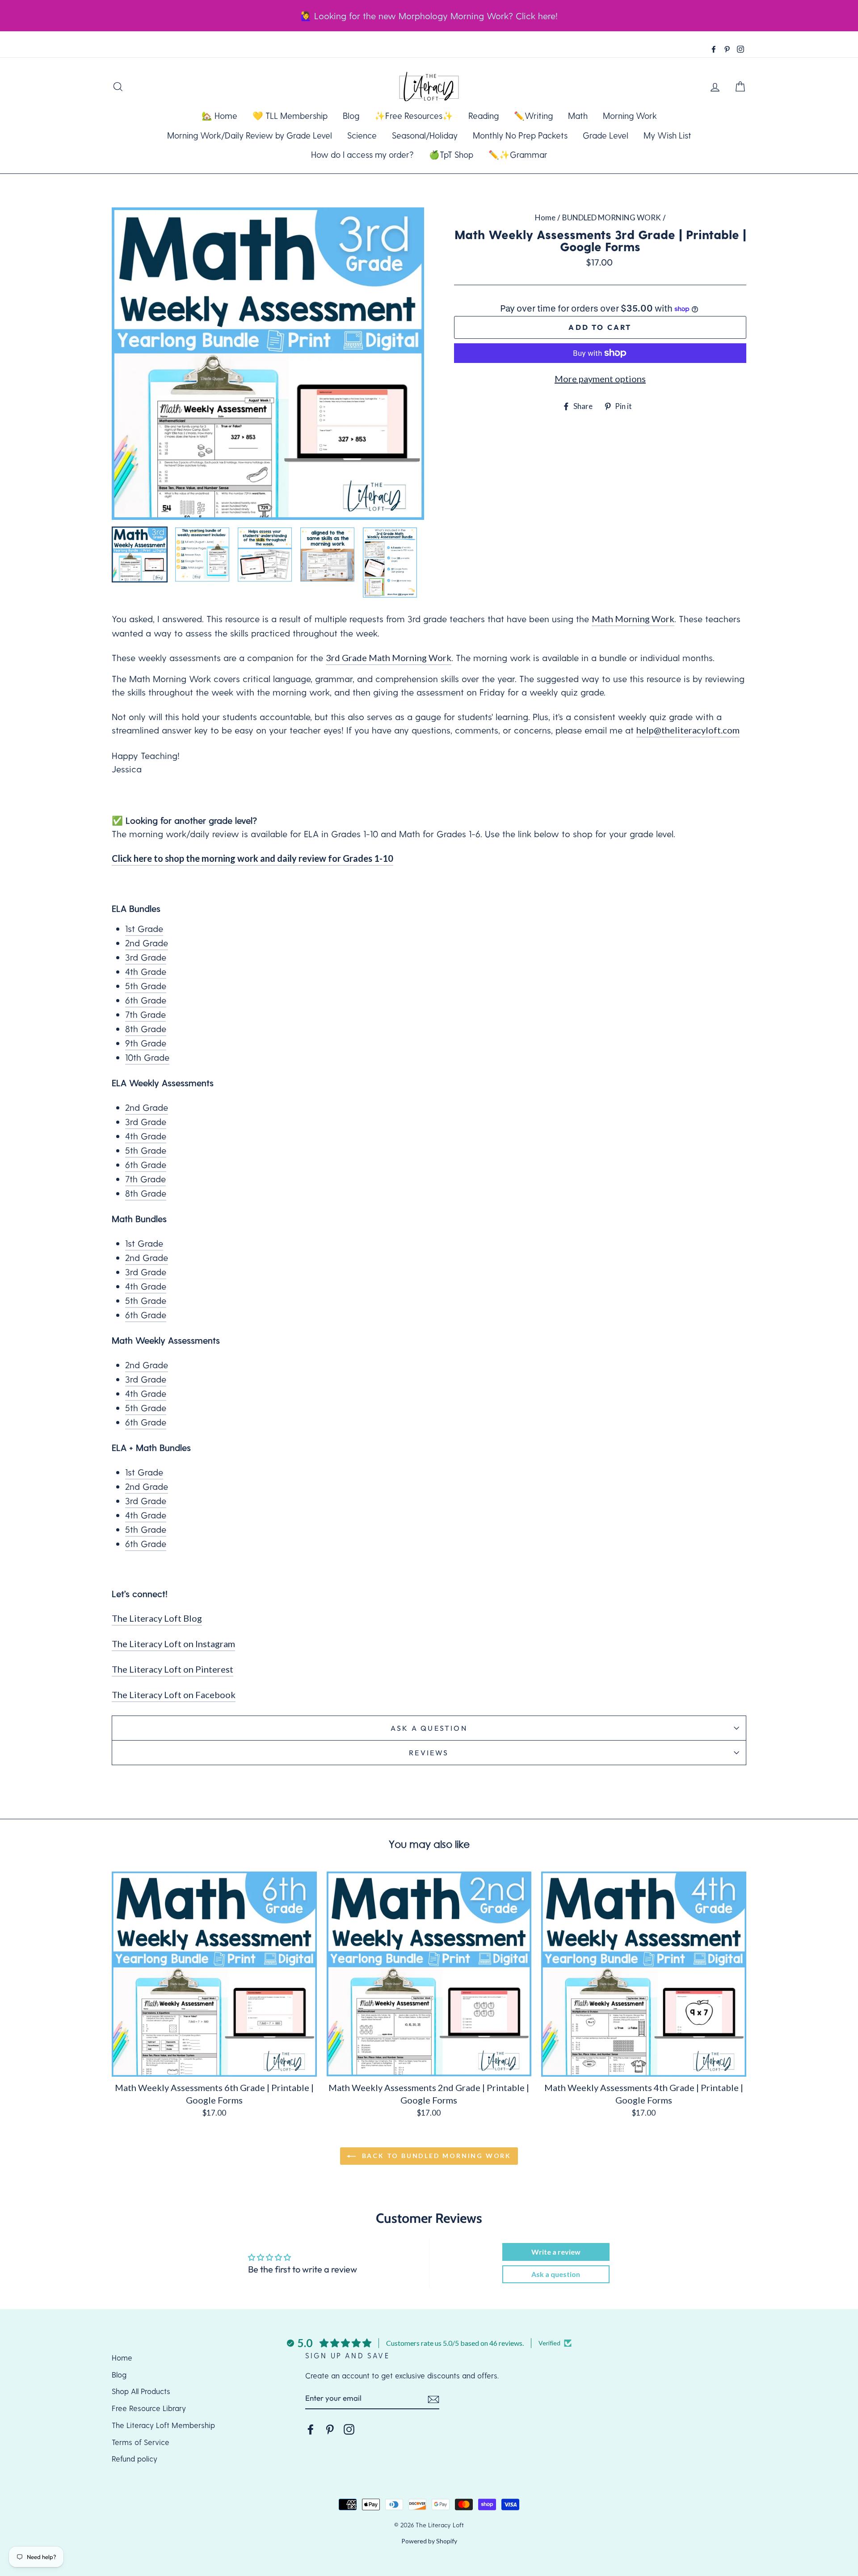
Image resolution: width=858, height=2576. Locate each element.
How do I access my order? (362, 154)
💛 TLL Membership (290, 116)
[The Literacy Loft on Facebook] (311, 2429)
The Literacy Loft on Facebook (174, 1695)
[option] (268, 364)
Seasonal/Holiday (425, 135)
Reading (484, 116)
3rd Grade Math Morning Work (389, 658)
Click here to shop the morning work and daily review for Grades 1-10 (252, 858)
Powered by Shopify (429, 2541)
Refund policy (135, 2458)
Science (362, 135)
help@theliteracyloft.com (688, 730)
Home (545, 217)
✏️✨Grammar (518, 154)
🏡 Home (219, 116)
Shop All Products (141, 2391)
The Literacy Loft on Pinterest (172, 1669)
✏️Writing (533, 116)
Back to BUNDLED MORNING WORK (435, 2156)
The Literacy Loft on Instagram (173, 1644)
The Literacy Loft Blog (157, 1618)
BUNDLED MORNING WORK (612, 217)
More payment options (600, 379)
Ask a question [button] (556, 2274)
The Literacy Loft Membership (163, 2425)
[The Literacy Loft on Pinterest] (330, 2429)
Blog (351, 116)
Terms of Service (141, 2442)
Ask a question (429, 1728)
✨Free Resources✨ (414, 116)
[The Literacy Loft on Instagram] (349, 2429)
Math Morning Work (633, 619)
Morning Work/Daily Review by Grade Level (250, 135)
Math (578, 116)
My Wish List (667, 135)
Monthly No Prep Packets (520, 135)
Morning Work (630, 116)
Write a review (556, 2252)
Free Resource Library (149, 2408)
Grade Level (606, 135)
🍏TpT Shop (451, 154)
